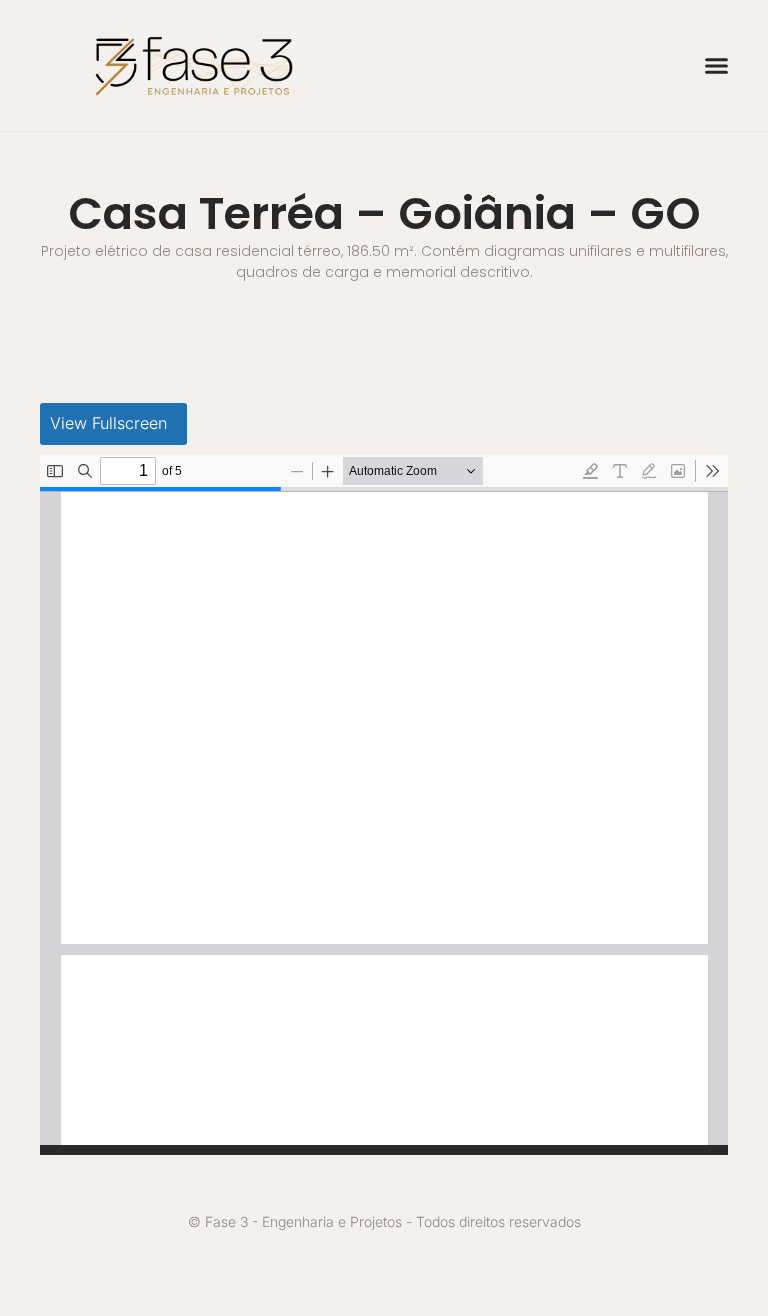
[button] (717, 66)
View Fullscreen (108, 423)
